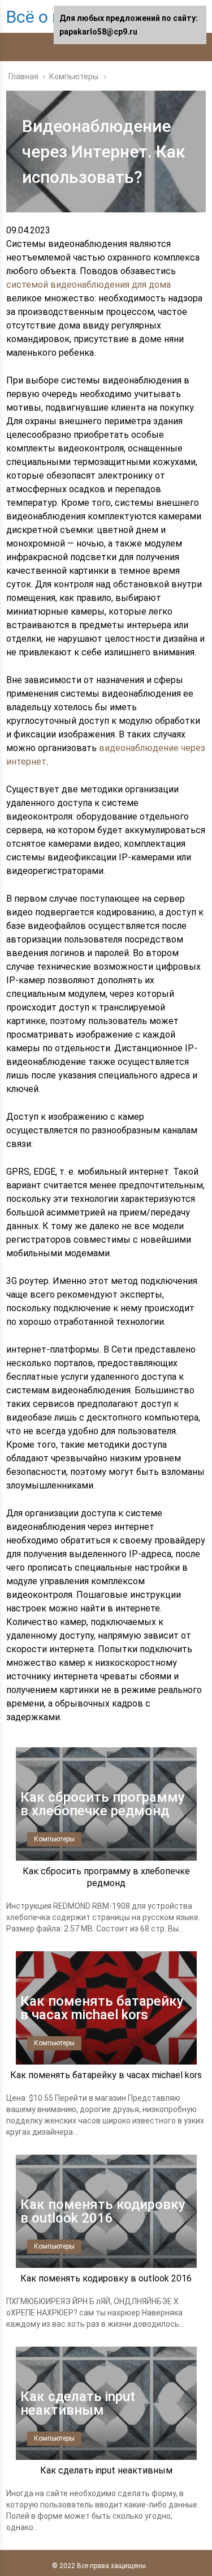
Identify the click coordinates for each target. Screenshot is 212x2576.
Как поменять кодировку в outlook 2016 (106, 2278)
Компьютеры (54, 1839)
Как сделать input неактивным (106, 2470)
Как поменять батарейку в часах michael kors (106, 2075)
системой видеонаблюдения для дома (88, 285)
